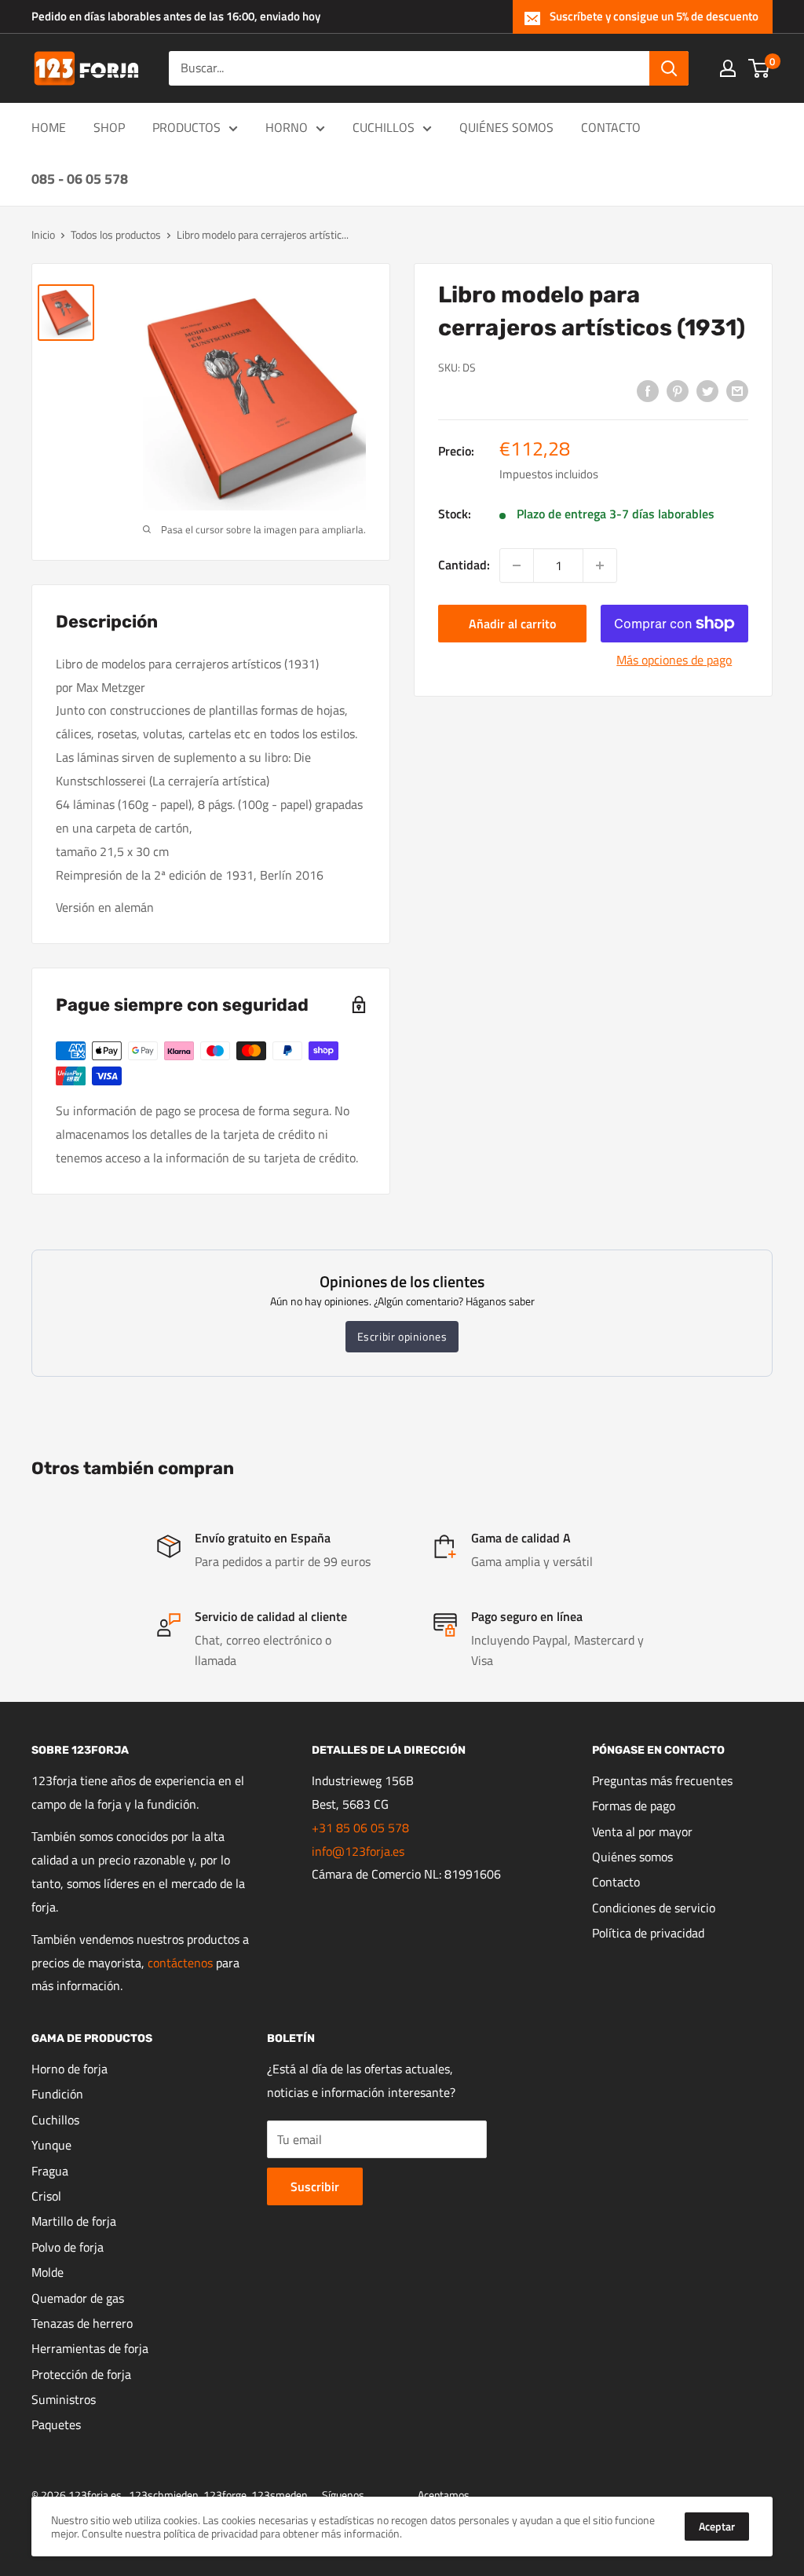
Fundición (57, 2094)
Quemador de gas (78, 2298)
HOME (49, 127)
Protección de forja (81, 2374)
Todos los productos (116, 234)
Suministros (64, 2399)
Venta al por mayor (642, 1831)
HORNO (287, 127)
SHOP (109, 127)
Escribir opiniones (402, 1336)
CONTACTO (611, 127)
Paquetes (56, 2424)
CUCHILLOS (384, 127)
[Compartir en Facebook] (648, 390)
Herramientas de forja (90, 2348)
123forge (225, 2495)
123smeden (280, 2495)
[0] (760, 68)
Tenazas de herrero (82, 2323)
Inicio (43, 234)
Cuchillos (55, 2120)
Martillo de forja (74, 2221)
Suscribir (315, 2186)
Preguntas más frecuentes (662, 1780)
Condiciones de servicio (654, 1908)
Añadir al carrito (512, 624)
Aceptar (717, 2526)
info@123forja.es (358, 1851)
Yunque (51, 2145)
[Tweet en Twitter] (707, 390)
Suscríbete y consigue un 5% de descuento (654, 16)
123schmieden (164, 2495)
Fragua (50, 2171)
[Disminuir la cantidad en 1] (517, 565)
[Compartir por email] (737, 390)
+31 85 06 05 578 (360, 1828)
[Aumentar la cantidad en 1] (600, 565)
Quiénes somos (632, 1857)
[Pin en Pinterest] (678, 390)
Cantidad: (464, 565)
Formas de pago (634, 1806)
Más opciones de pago (674, 660)
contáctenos (180, 1963)
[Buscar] (669, 68)
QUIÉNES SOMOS (506, 127)
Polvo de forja (68, 2247)
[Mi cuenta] (728, 68)
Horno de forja (69, 2069)
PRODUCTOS (186, 127)
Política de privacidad (648, 1933)
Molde (48, 2272)
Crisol (46, 2196)
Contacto (616, 1882)
